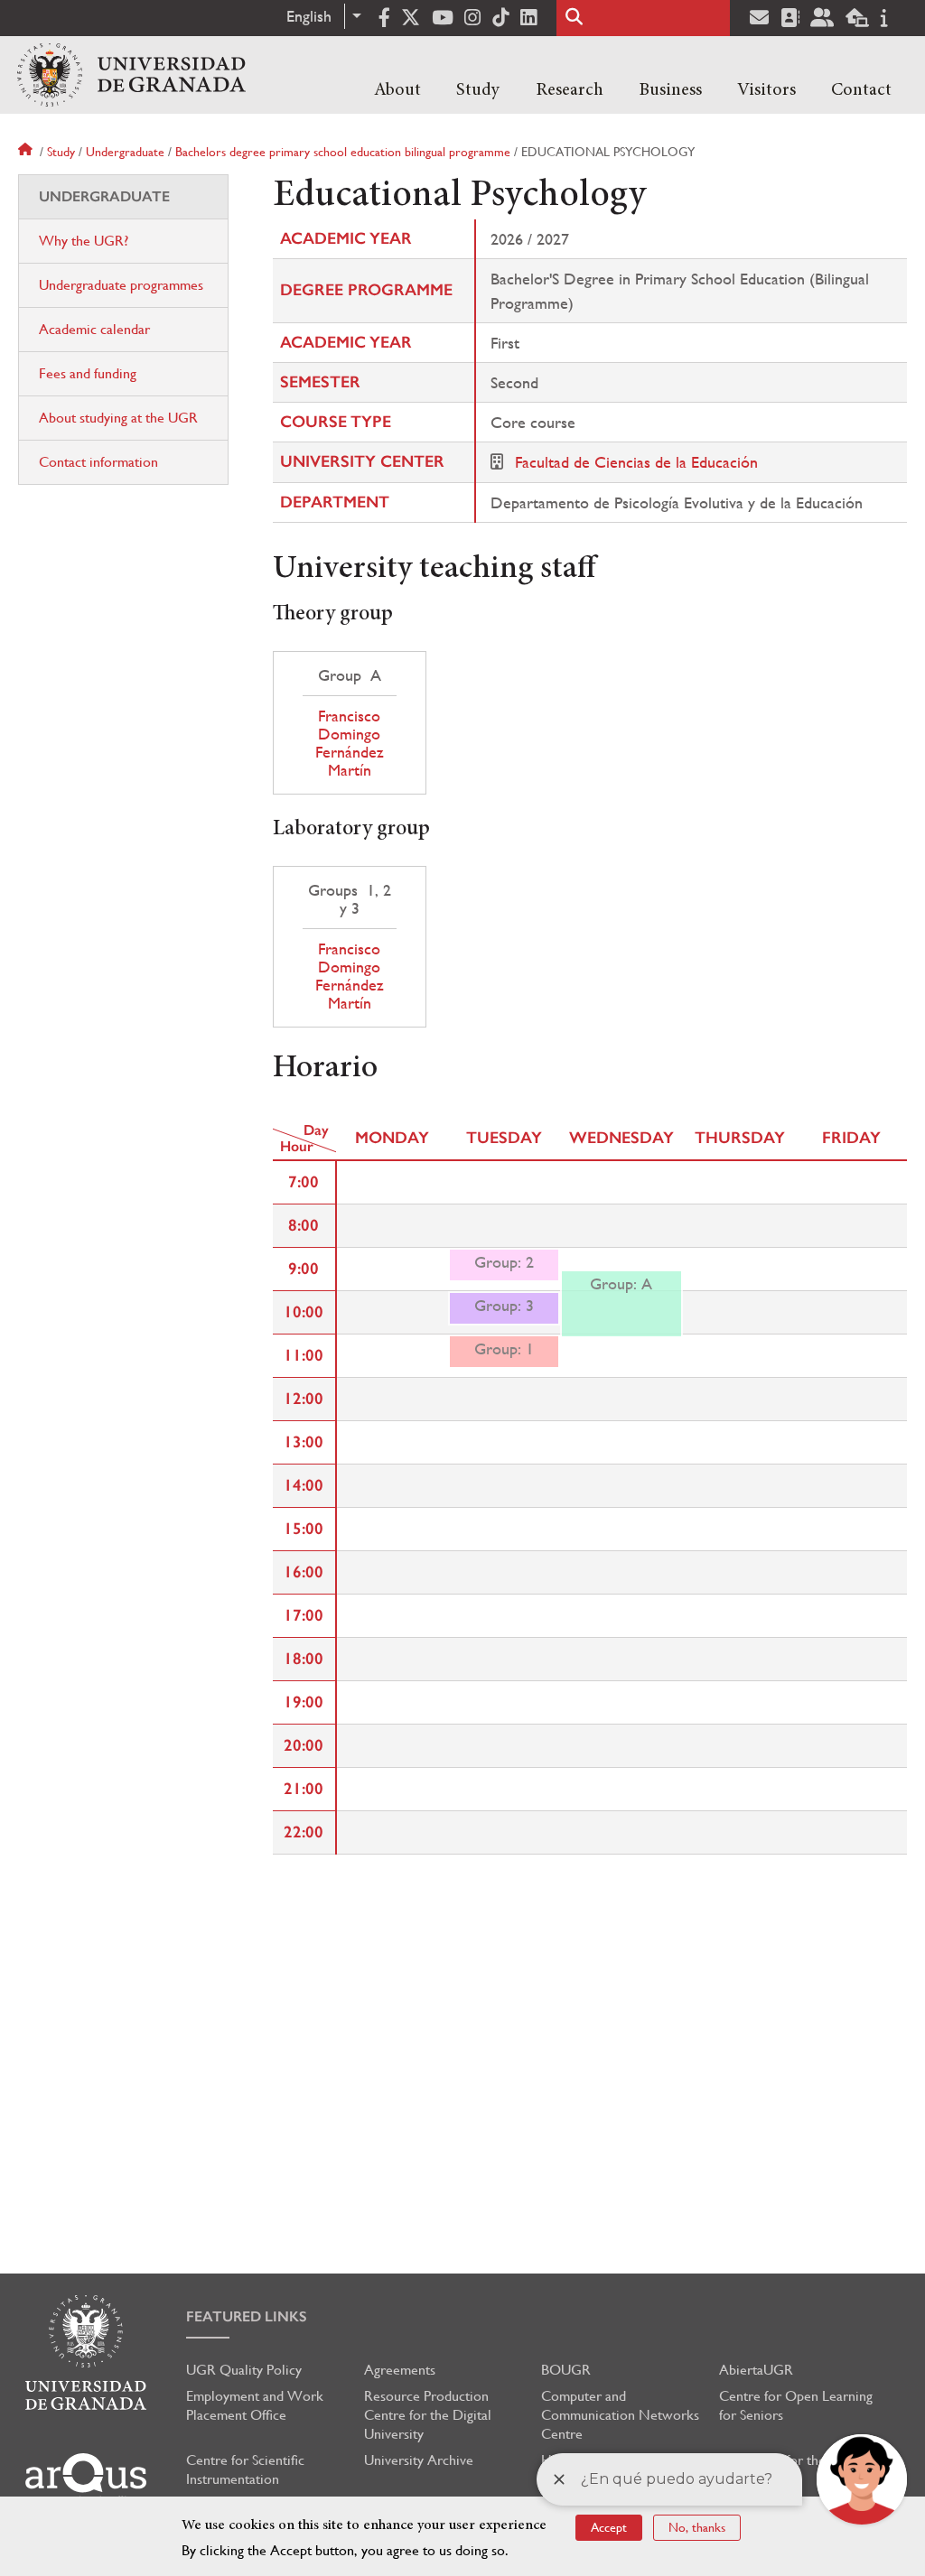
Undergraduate (125, 152)
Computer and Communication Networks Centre (620, 2415)
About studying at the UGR (118, 418)
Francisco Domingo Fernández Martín (350, 743)
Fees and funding (88, 373)
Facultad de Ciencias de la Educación (636, 462)
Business (670, 90)
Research (570, 90)
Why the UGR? (84, 241)
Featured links (247, 2316)
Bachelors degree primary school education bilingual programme (343, 152)
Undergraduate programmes (121, 285)
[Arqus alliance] (86, 2479)
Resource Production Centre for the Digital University (428, 2415)
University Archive (419, 2460)
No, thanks (697, 2527)
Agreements (400, 2370)
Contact (861, 90)
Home (27, 152)
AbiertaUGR (756, 2370)
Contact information (98, 462)
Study (478, 90)
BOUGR (566, 2370)
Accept (609, 2527)
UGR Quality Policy (244, 2370)
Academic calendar (94, 329)
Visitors (766, 90)
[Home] (131, 75)
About (397, 90)
